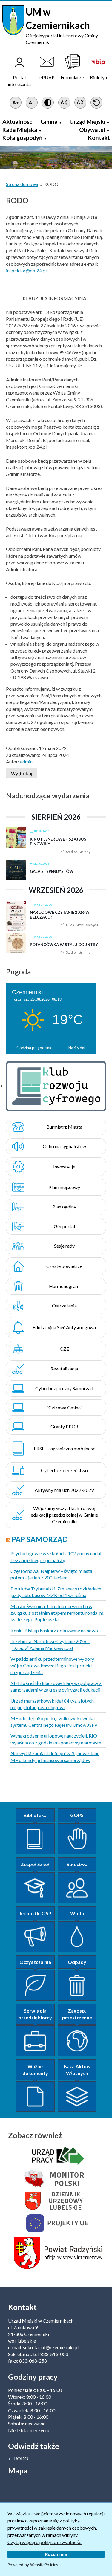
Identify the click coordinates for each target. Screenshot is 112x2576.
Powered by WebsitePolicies (33, 2565)
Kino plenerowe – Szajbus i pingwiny (59, 841)
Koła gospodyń (22, 138)
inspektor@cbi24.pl (26, 270)
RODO (21, 2458)
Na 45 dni (77, 1048)
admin (26, 761)
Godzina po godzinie (34, 1048)
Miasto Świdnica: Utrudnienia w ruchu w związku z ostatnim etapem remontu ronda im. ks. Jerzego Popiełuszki (57, 1613)
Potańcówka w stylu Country (64, 945)
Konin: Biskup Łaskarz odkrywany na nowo (54, 1630)
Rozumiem (56, 2554)
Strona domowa (22, 184)
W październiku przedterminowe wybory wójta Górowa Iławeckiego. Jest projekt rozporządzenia (52, 1666)
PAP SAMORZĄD (40, 1539)
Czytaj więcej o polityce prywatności (45, 2542)
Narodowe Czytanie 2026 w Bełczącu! (60, 915)
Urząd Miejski (87, 122)
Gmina (49, 122)
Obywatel (92, 130)
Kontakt (99, 138)
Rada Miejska (20, 130)
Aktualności (18, 122)
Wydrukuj (22, 774)
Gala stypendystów (52, 871)
